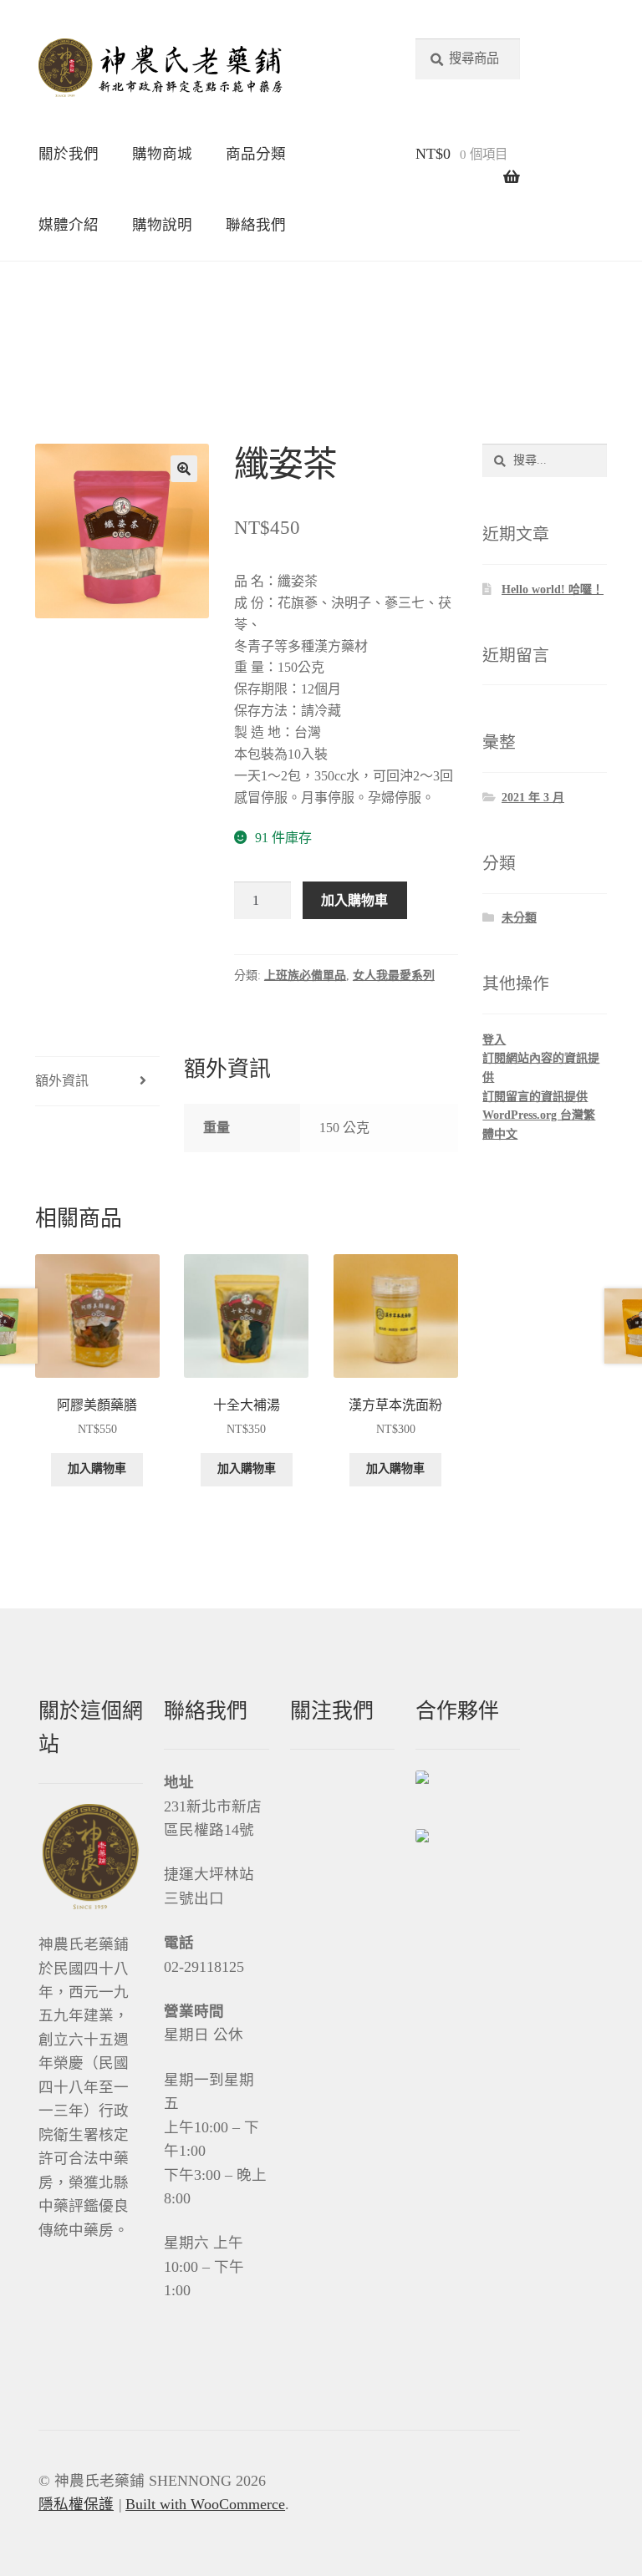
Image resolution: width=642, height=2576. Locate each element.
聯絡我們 (256, 225)
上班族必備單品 (305, 976)
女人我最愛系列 (394, 976)
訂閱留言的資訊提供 (535, 1097)
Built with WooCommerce (205, 2504)
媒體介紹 (69, 225)
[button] (184, 469)
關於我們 (69, 154)
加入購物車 (354, 900)
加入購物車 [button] (97, 1468)
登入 (494, 1040)
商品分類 (256, 154)
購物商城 (162, 154)
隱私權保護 (76, 2504)
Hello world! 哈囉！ (553, 589)
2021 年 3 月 (533, 798)
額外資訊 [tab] (62, 1081)
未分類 (519, 918)
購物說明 (162, 225)
